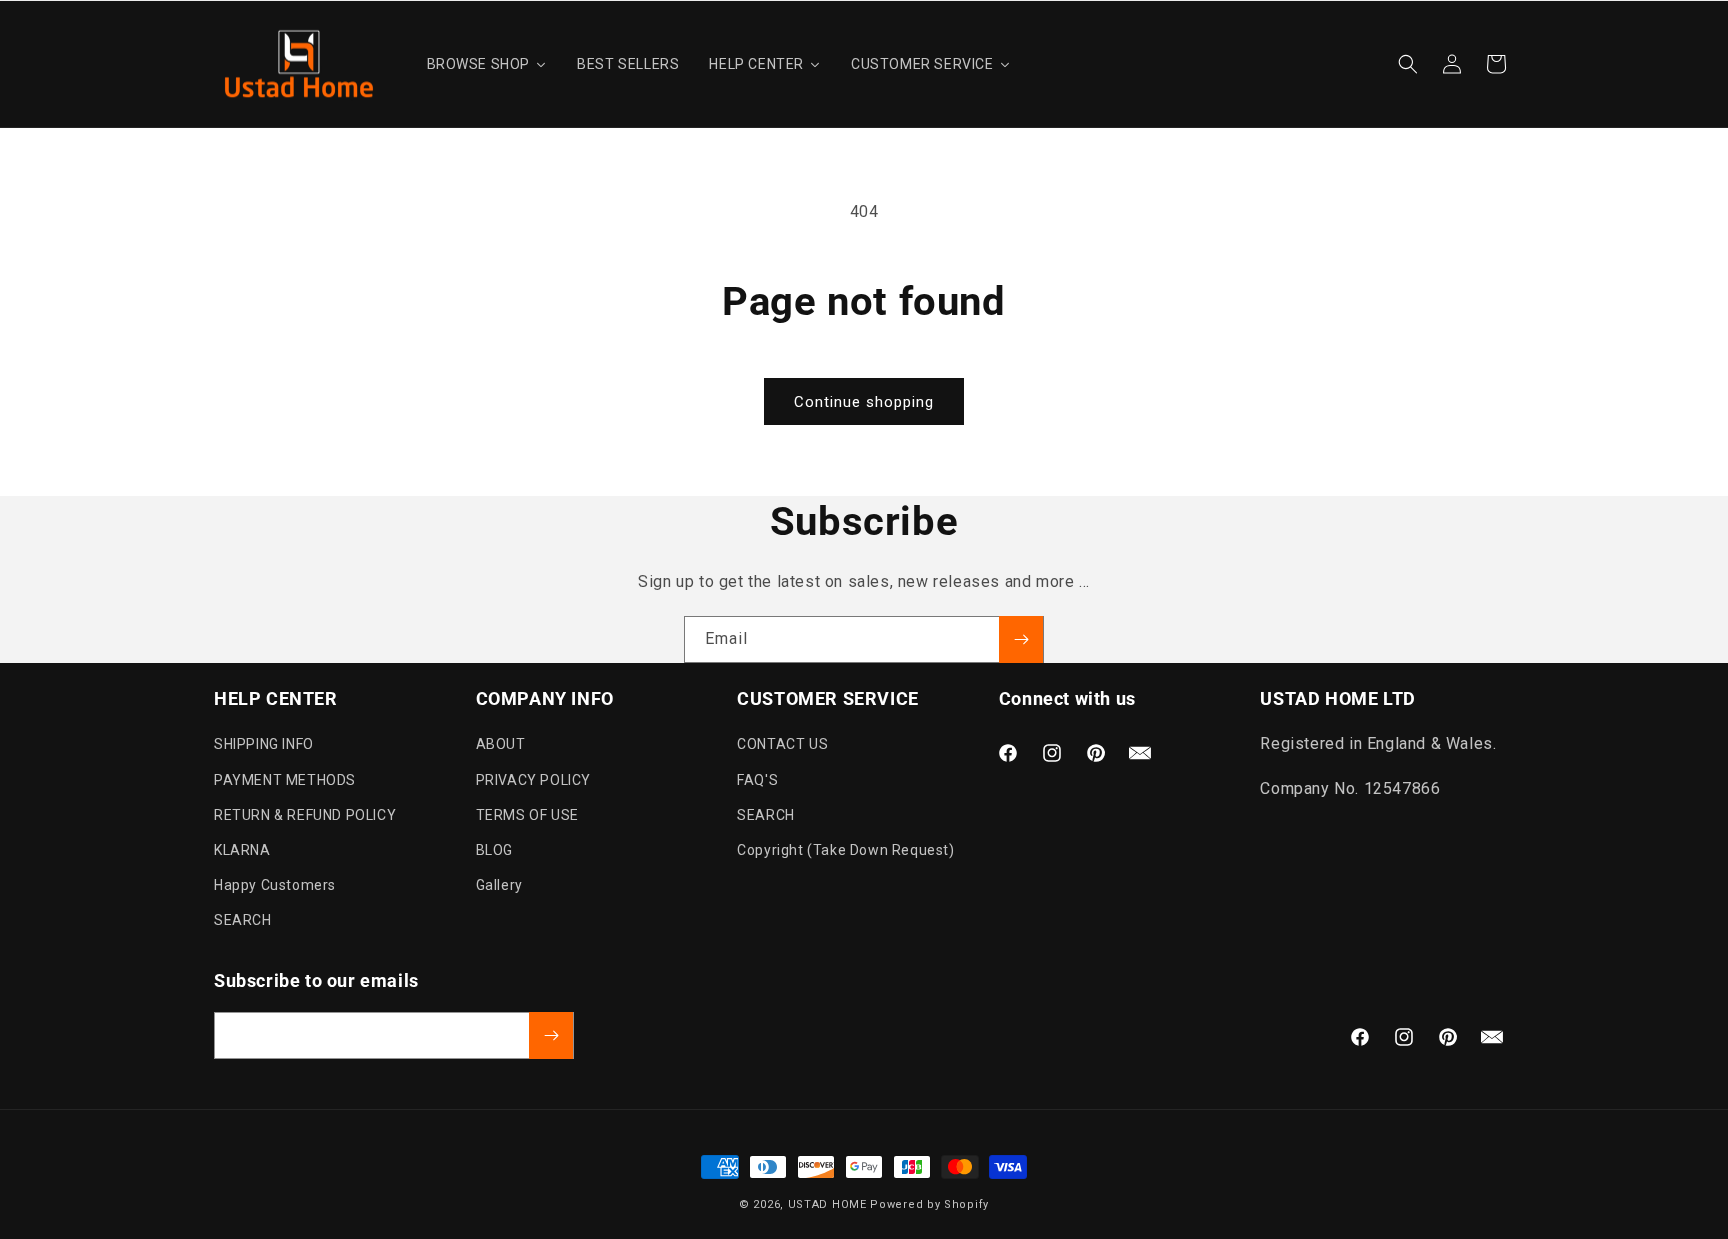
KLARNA (242, 850)
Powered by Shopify (929, 1204)
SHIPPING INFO (264, 745)
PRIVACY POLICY (533, 780)
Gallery (499, 886)
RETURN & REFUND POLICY (305, 815)
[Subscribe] (1021, 639)
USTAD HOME (827, 1204)
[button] (1408, 64)
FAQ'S (757, 780)
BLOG (494, 850)
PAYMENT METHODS (285, 780)
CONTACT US (782, 745)
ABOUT (501, 745)
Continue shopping (864, 402)
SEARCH (243, 921)
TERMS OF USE (527, 815)
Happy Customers (275, 886)
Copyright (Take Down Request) (845, 850)
